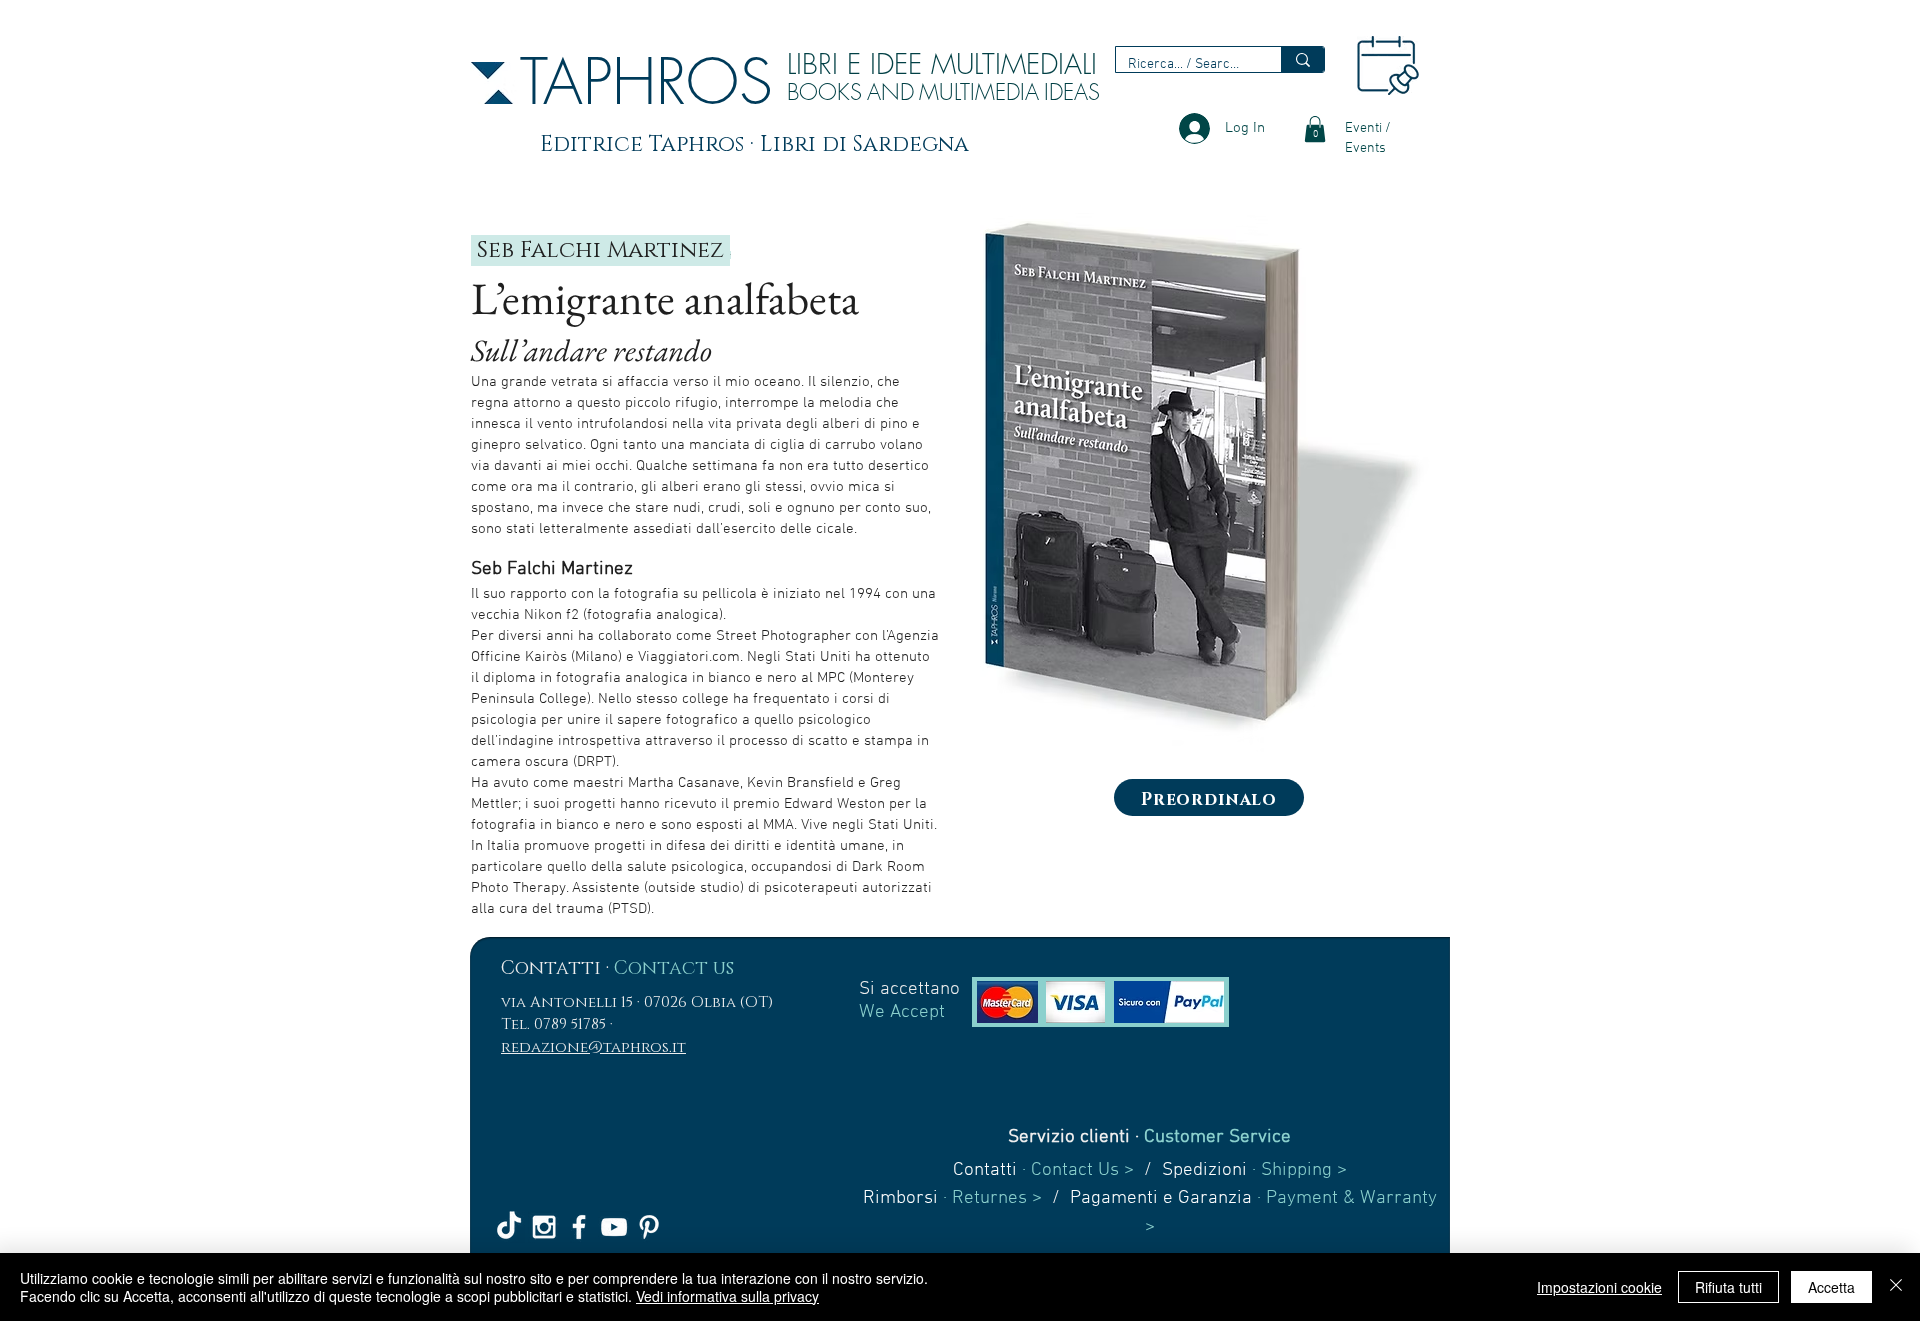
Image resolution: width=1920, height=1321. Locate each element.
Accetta (1831, 1287)
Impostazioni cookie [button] (1599, 1287)
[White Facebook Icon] (579, 1227)
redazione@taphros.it (593, 1047)
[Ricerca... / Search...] (1302, 59)
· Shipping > (1297, 1170)
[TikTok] (509, 1227)
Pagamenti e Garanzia (1161, 1198)
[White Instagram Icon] (544, 1227)
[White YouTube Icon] (614, 1227)
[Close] (1896, 1287)
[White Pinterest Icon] (649, 1227)
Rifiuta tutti (1728, 1287)
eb (504, 250)
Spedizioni (1204, 1170)
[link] (1315, 129)
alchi (569, 250)
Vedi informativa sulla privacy (727, 1296)
